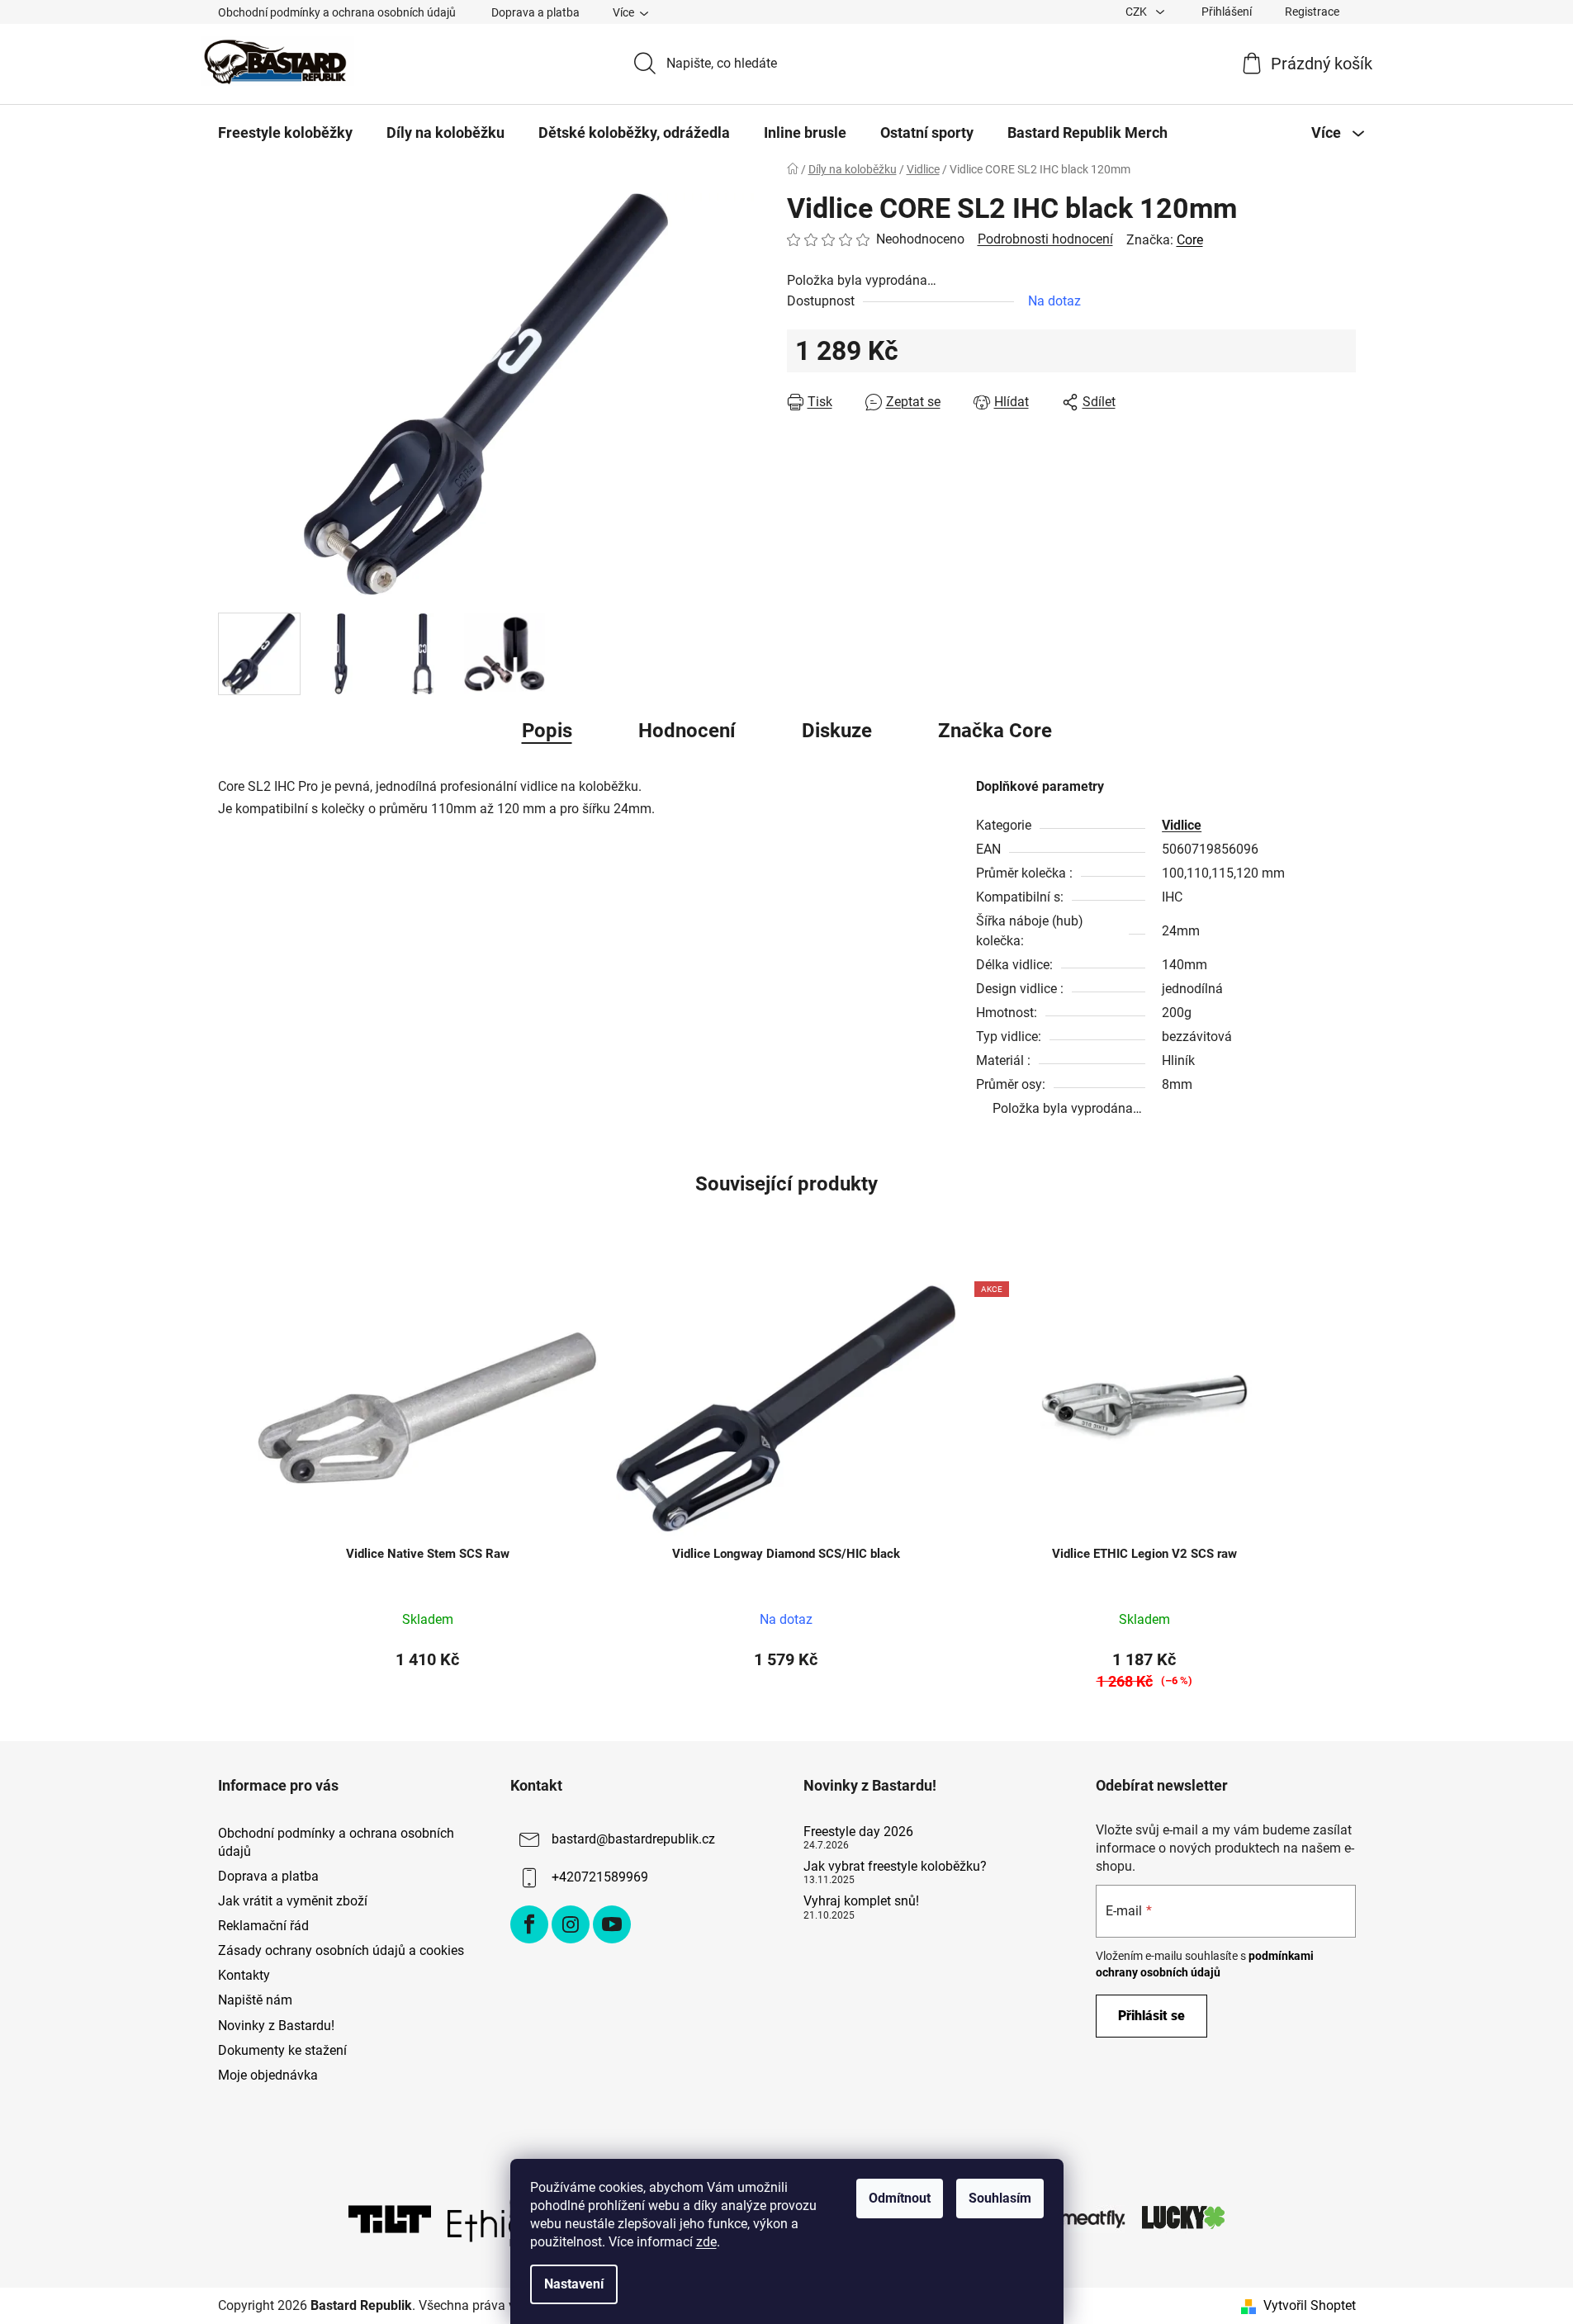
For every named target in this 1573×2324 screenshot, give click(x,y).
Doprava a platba (535, 12)
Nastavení (574, 2284)
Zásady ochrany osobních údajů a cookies (341, 1950)
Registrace (1312, 12)
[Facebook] (529, 1924)
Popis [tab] (547, 731)
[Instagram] (571, 1924)
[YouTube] (612, 1924)
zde (706, 2242)
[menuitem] (285, 133)
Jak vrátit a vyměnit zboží (293, 1901)
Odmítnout (900, 2198)
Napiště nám (255, 2000)
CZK (1137, 12)
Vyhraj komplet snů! (861, 1901)
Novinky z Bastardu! (276, 2026)
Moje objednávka (268, 2075)
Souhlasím (1000, 2198)
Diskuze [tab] (837, 731)
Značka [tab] (995, 731)
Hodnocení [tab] (687, 731)
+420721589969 (600, 1877)
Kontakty (244, 1975)
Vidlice (1182, 825)
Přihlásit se (1151, 2016)
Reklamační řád (263, 1926)
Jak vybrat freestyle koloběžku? (895, 1867)
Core (1190, 240)
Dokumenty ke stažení (282, 2050)
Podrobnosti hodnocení (1045, 239)
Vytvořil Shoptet (1310, 2305)
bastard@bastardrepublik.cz (633, 1839)
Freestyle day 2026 (858, 1832)
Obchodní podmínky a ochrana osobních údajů (337, 12)
